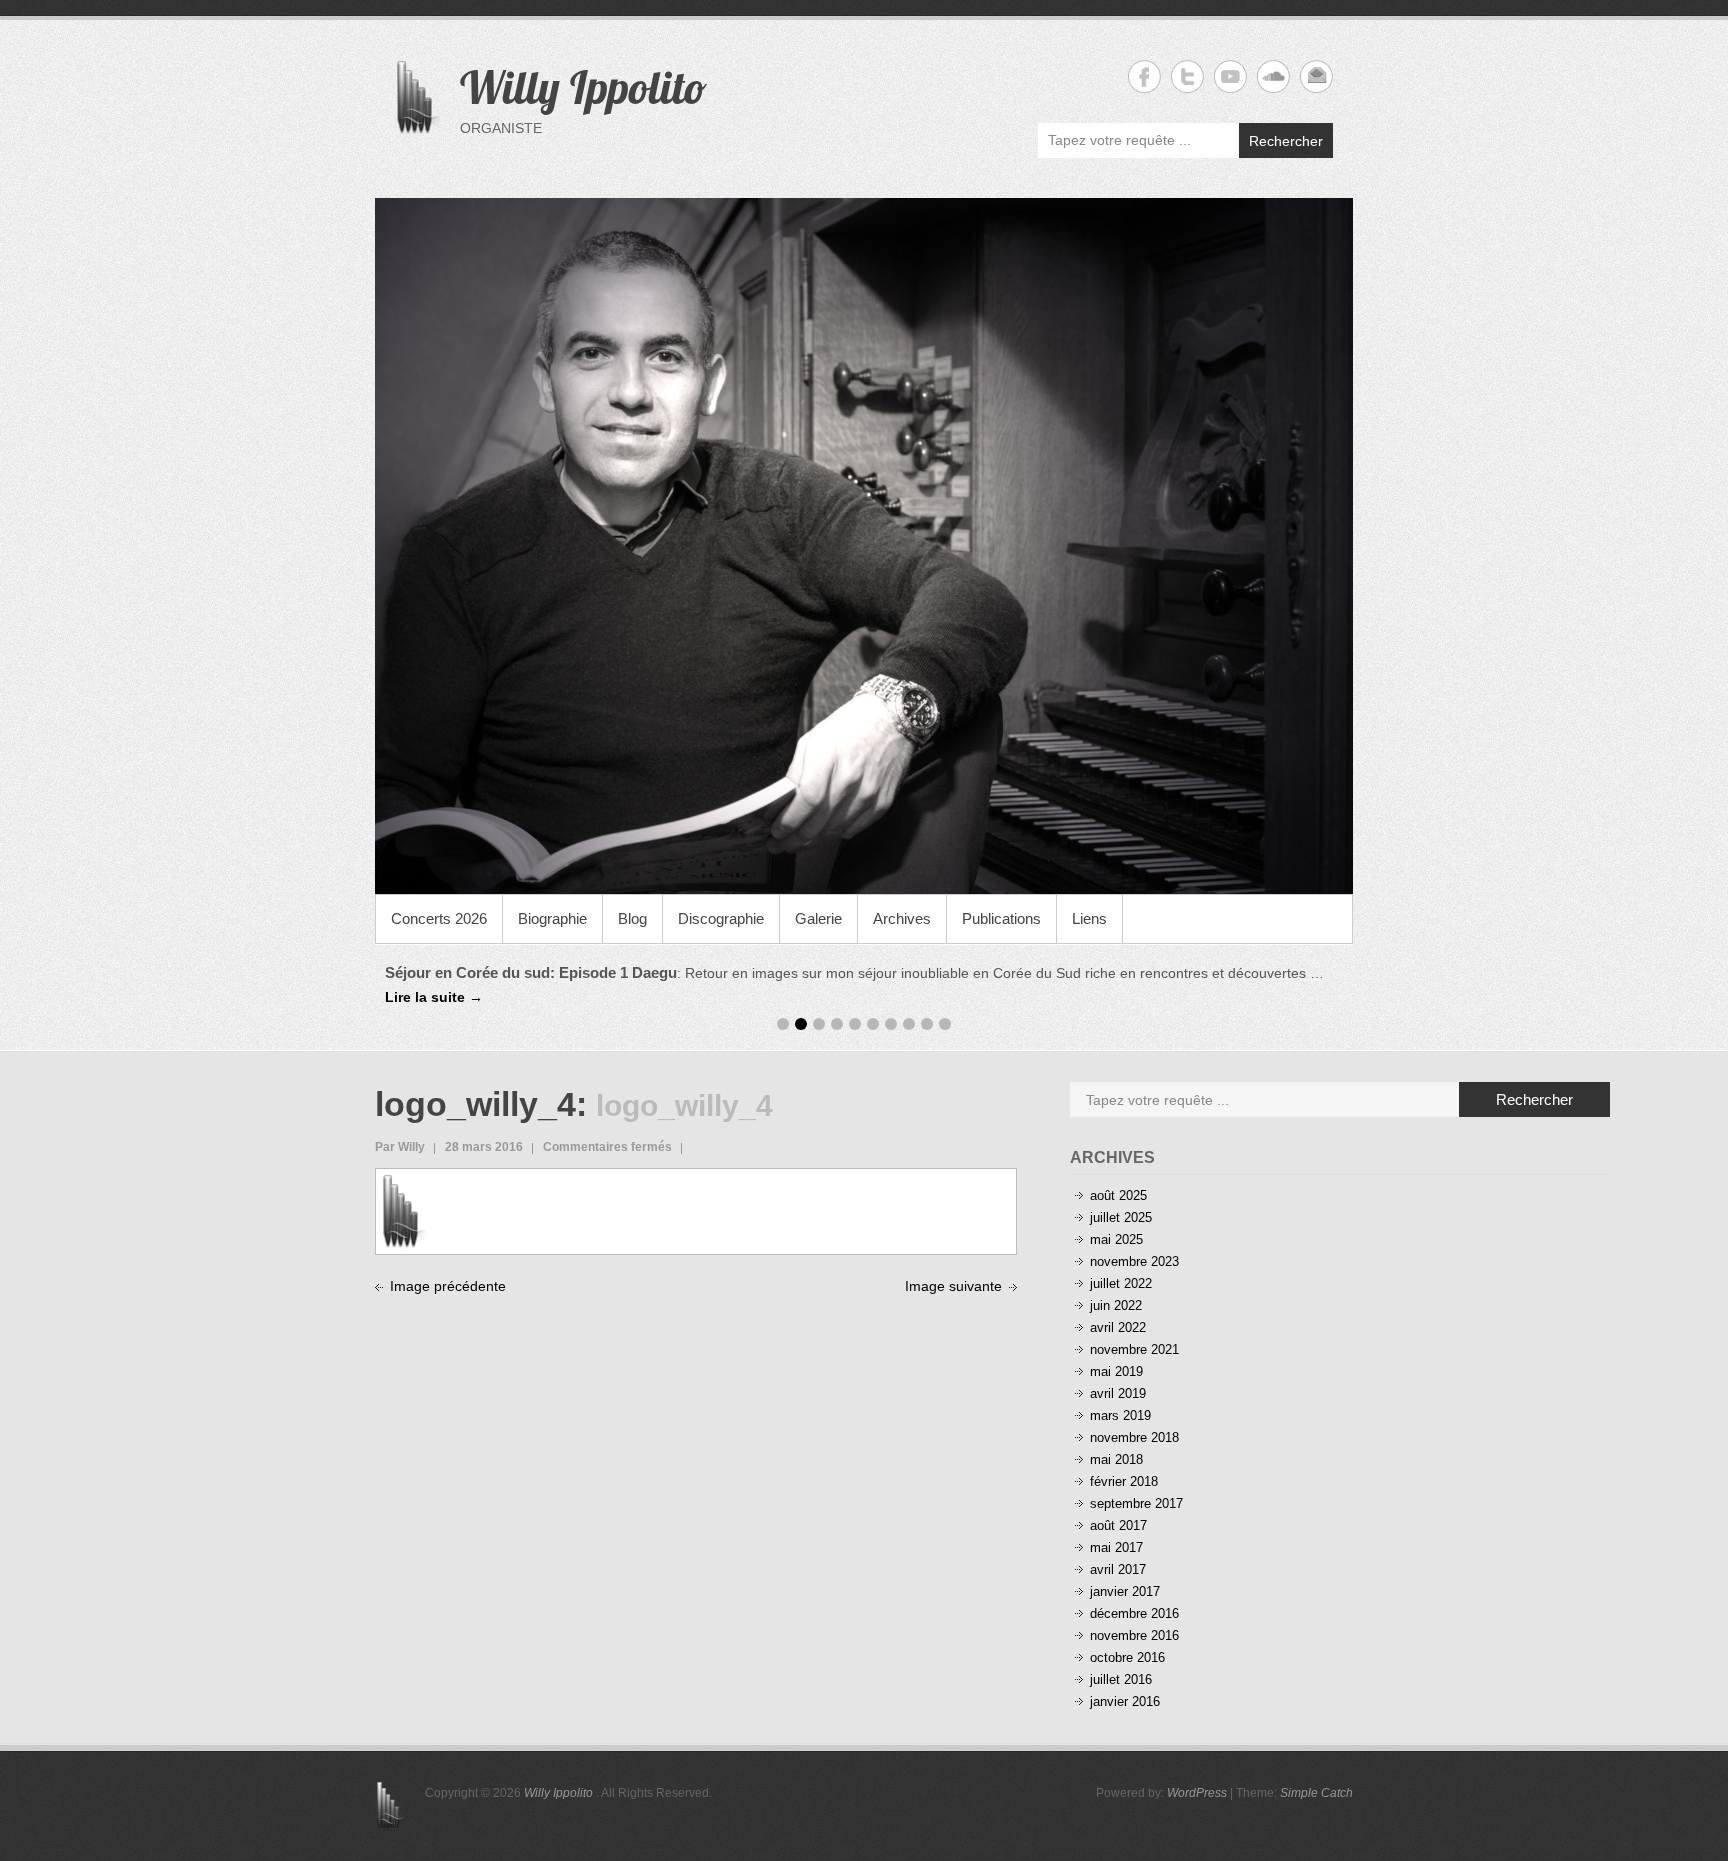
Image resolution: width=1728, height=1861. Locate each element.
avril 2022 (1118, 1327)
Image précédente (448, 1286)
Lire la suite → (434, 997)
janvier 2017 (1125, 1591)
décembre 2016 (1134, 1613)
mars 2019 (1120, 1415)
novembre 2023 (1134, 1261)
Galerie (818, 918)
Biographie (552, 918)
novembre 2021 (1134, 1349)
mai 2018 (1116, 1459)
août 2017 (1118, 1525)
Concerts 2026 (439, 918)
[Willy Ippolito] (864, 546)
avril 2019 (1118, 1393)
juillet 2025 (1121, 1217)
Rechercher (1286, 141)
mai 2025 (1116, 1239)
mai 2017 (1116, 1547)
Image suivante (953, 1286)
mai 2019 (1116, 1371)
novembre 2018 (1134, 1437)
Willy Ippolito (583, 87)
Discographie (721, 918)
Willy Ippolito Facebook (1144, 76)
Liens (1089, 918)
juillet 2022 (1121, 1283)
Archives (902, 918)
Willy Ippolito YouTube (1230, 76)
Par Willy (400, 1147)
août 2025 (1118, 1195)
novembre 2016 (1134, 1635)
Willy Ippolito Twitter (1187, 76)
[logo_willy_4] (403, 1185)
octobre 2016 (1127, 1657)
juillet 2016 (1121, 1679)
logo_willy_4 (475, 1104)
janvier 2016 (1125, 1701)
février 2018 (1124, 1481)
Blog (632, 918)
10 (945, 1024)
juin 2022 (1116, 1305)
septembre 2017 (1136, 1503)
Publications (1001, 918)
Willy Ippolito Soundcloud (1273, 76)
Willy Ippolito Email (1316, 76)
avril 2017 (1118, 1569)
